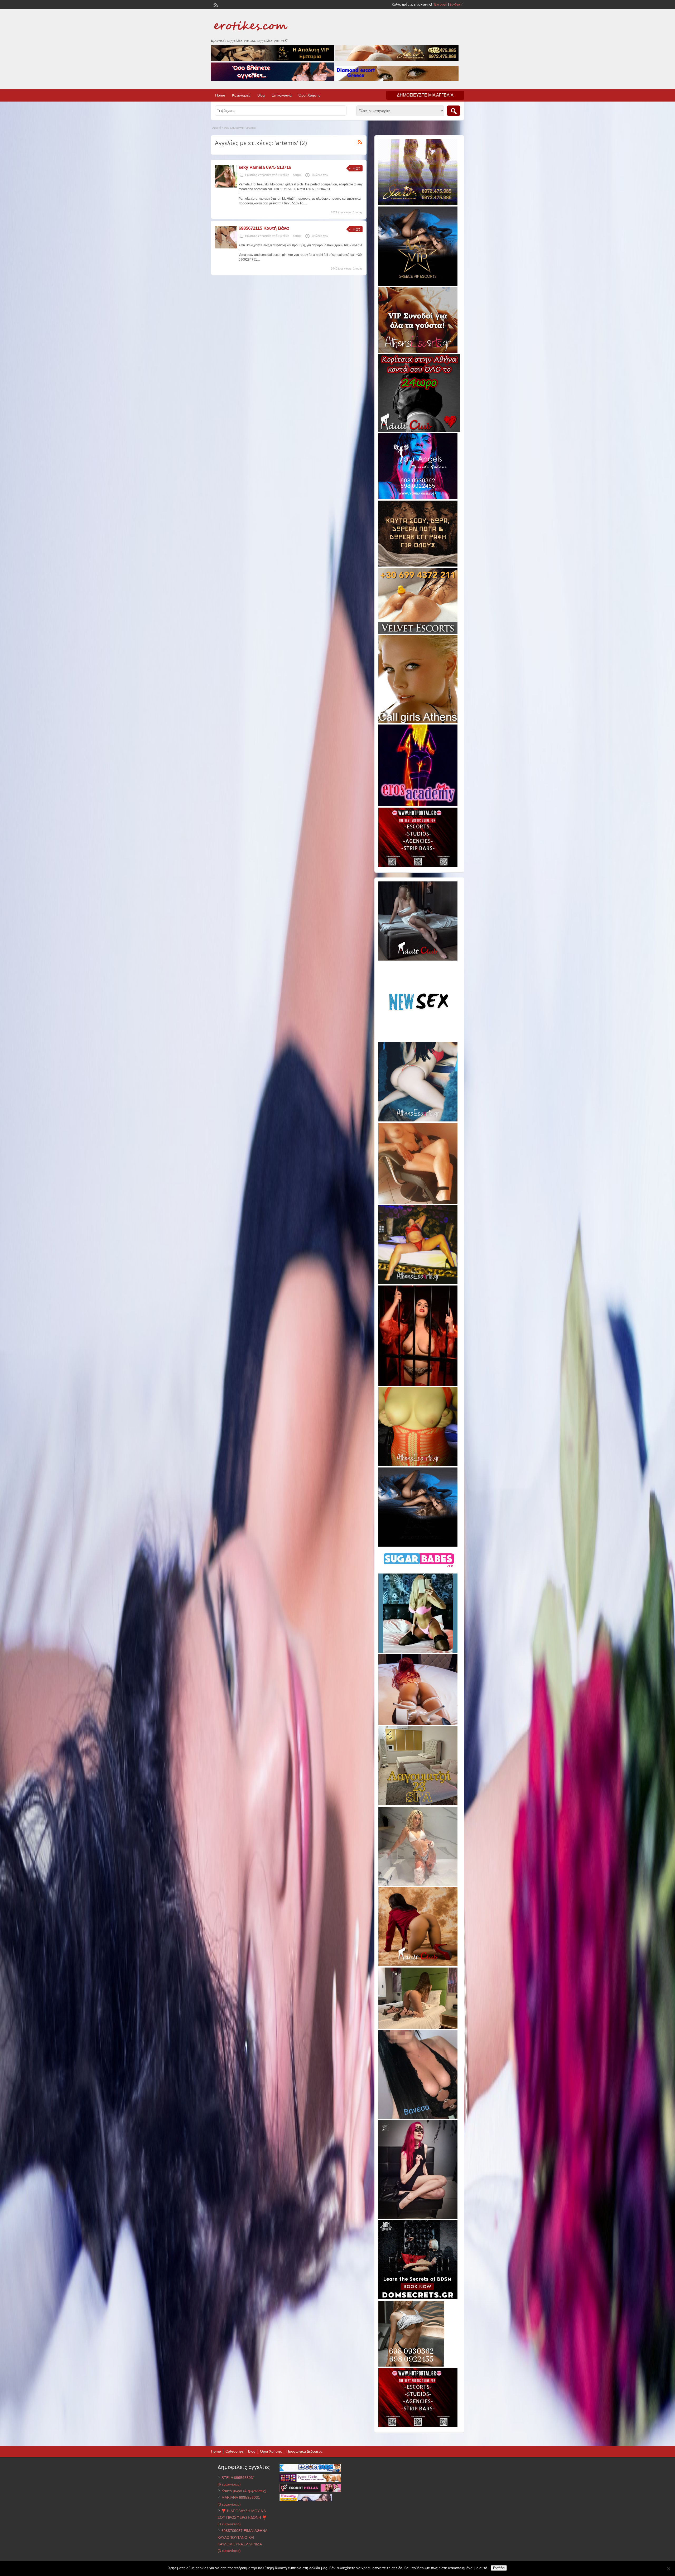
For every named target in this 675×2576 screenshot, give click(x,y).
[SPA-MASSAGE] (418, 1804)
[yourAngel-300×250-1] (418, 498)
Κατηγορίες (241, 95)
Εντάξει (499, 2568)
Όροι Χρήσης (309, 95)
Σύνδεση (456, 4)
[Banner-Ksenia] (418, 1120)
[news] (418, 1040)
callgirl (297, 175)
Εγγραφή (441, 4)
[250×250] (411, 2366)
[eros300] (418, 805)
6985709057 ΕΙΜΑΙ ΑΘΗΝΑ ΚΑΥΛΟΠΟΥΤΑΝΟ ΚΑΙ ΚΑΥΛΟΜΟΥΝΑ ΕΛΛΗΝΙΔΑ (242, 2537)
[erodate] (418, 565)
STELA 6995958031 (238, 2478)
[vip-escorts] (418, 285)
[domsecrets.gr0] (418, 2298)
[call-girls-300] (418, 722)
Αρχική (217, 128)
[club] (418, 960)
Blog (261, 95)
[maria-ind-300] (418, 1652)
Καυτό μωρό (232, 2491)
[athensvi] (418, 1283)
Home (220, 95)
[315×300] (419, 431)
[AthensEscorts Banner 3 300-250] (418, 352)
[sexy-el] (418, 1724)
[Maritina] (418, 1965)
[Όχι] (668, 2569)
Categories (235, 2451)
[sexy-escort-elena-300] (418, 2028)
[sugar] (419, 1571)
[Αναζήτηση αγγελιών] (454, 111)
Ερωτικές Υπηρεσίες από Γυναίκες (267, 175)
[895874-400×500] (418, 2218)
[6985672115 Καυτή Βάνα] (226, 247)
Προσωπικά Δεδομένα (304, 2451)
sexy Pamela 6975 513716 (265, 167)
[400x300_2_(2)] (418, 866)
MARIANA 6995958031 (241, 2497)
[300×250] (418, 204)
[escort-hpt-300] (418, 1203)
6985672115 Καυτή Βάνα (264, 228)
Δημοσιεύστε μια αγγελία (425, 95)
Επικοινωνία (282, 95)
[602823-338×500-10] (418, 2118)
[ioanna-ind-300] (418, 1885)
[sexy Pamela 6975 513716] (226, 186)
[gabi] (418, 1385)
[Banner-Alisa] (418, 1465)
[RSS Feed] (215, 4)
